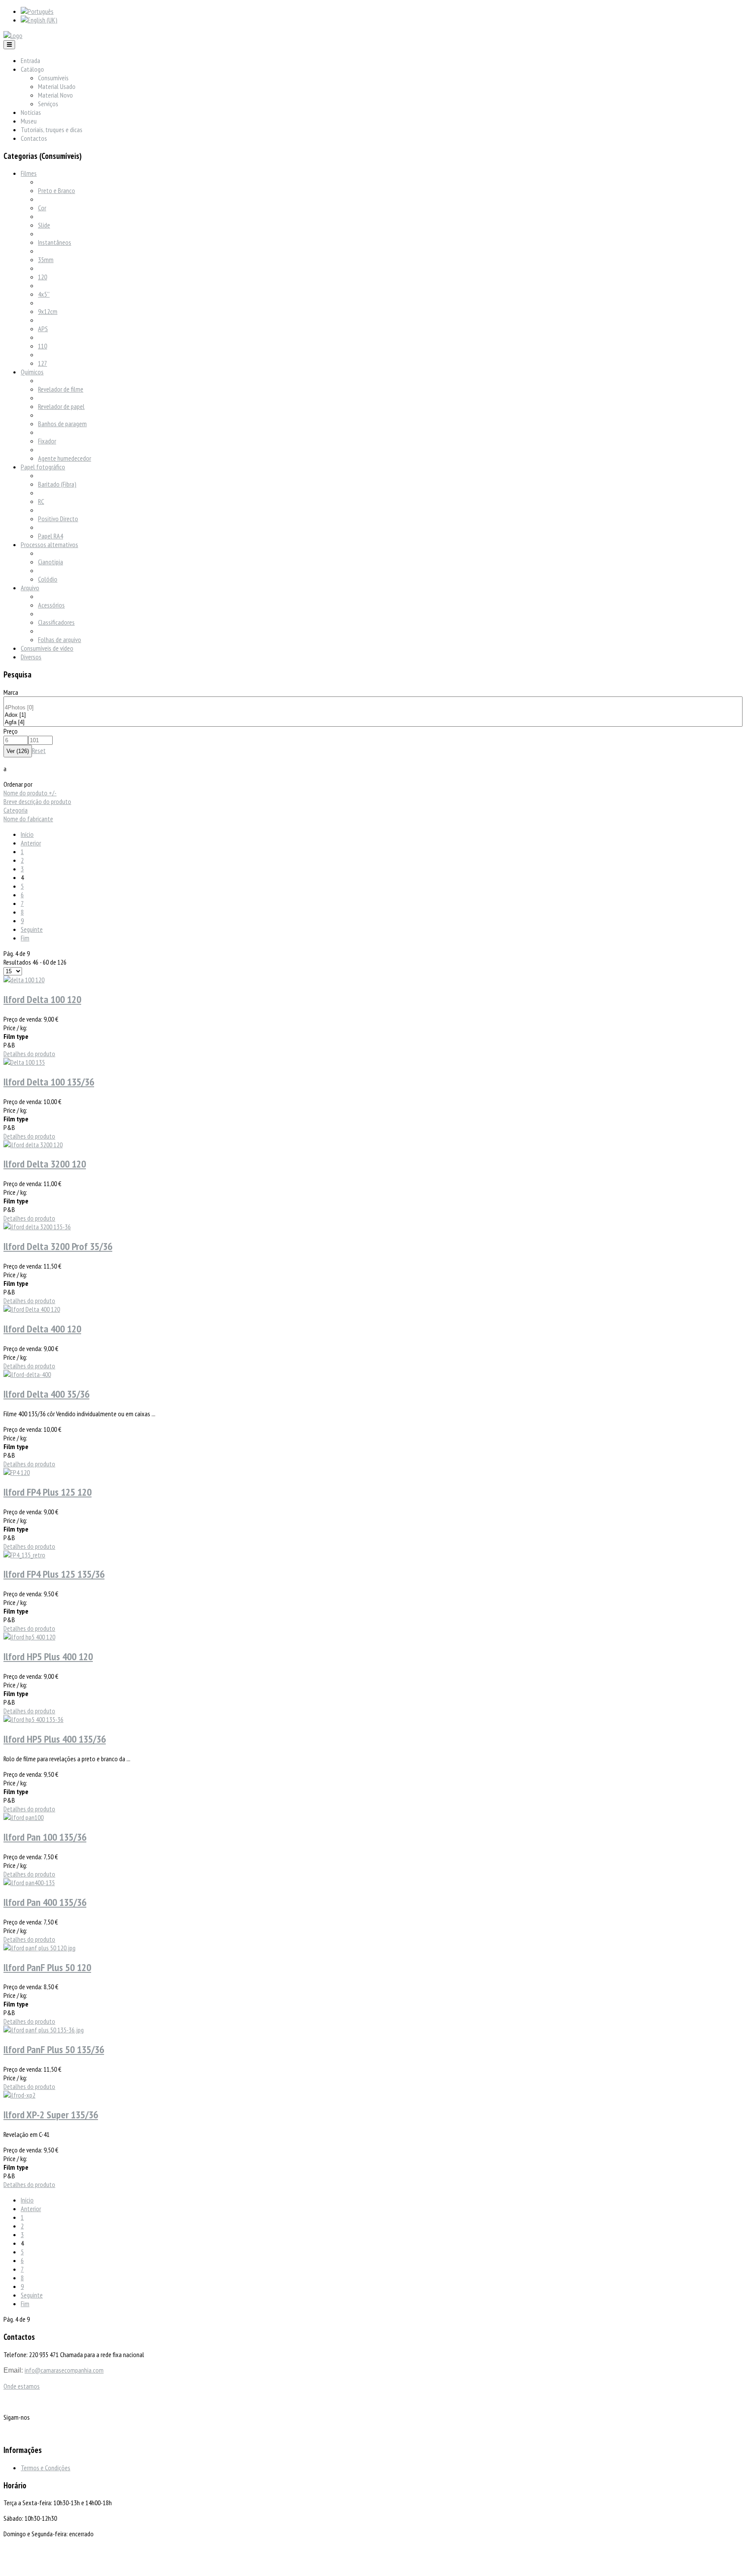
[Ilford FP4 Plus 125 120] (17, 1472)
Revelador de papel (61, 406)
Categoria (16, 810)
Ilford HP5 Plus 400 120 (48, 1657)
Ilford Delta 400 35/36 (46, 1394)
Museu (29, 121)
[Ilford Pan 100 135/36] (24, 1817)
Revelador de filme (61, 389)
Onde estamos (22, 2386)
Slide (44, 225)
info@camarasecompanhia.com (64, 2370)
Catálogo (32, 69)
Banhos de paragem (62, 424)
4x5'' (44, 294)
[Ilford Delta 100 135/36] (24, 1062)
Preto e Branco (57, 190)
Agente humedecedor (65, 458)
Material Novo (55, 95)
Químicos (32, 372)
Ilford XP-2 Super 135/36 (51, 2115)
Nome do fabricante (28, 819)
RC (41, 501)
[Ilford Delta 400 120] (32, 1309)
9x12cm (48, 311)
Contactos (34, 138)
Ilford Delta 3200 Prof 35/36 (58, 1246)
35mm (46, 259)
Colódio (48, 579)
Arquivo (30, 588)
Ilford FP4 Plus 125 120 (47, 1492)
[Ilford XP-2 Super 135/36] (19, 2095)
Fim (25, 938)
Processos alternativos (49, 544)
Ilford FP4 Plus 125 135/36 (54, 1574)
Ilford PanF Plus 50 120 (47, 1967)
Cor (42, 208)
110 (43, 346)
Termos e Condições (46, 2468)
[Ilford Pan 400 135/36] (29, 1883)
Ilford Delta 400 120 (42, 1329)
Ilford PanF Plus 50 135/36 (54, 2049)
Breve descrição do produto (37, 801)
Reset (39, 750)
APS (43, 329)
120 (43, 277)
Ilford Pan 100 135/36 (45, 1837)
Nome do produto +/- (30, 793)
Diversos (31, 657)
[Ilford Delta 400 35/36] (27, 1374)
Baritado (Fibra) (57, 484)
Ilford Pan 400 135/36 (45, 1902)
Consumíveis (53, 78)
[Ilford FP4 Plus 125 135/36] (24, 1555)
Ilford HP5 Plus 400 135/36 (55, 1739)
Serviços (48, 104)
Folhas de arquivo (60, 639)
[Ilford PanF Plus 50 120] (40, 1948)
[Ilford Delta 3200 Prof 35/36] (37, 1227)
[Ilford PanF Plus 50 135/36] (44, 2030)
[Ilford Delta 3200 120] (33, 1145)
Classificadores (56, 622)
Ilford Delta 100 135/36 (49, 1082)
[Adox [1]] (373, 715)
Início (27, 834)
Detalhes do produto (29, 1054)
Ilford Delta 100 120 (42, 999)
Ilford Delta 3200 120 (45, 1164)
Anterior (31, 843)
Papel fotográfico (43, 467)
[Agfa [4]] (373, 723)
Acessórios (51, 605)
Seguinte (32, 929)
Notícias (31, 112)
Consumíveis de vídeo (47, 648)
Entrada (30, 60)
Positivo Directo (58, 519)
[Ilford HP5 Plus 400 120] (29, 1637)
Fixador (47, 441)
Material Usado (57, 86)
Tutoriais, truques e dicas (52, 130)
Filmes (29, 173)
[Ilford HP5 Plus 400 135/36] (33, 1719)
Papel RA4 (51, 536)
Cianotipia (51, 562)
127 (43, 363)
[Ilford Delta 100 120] (24, 980)
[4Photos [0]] (373, 708)
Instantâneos (55, 242)
